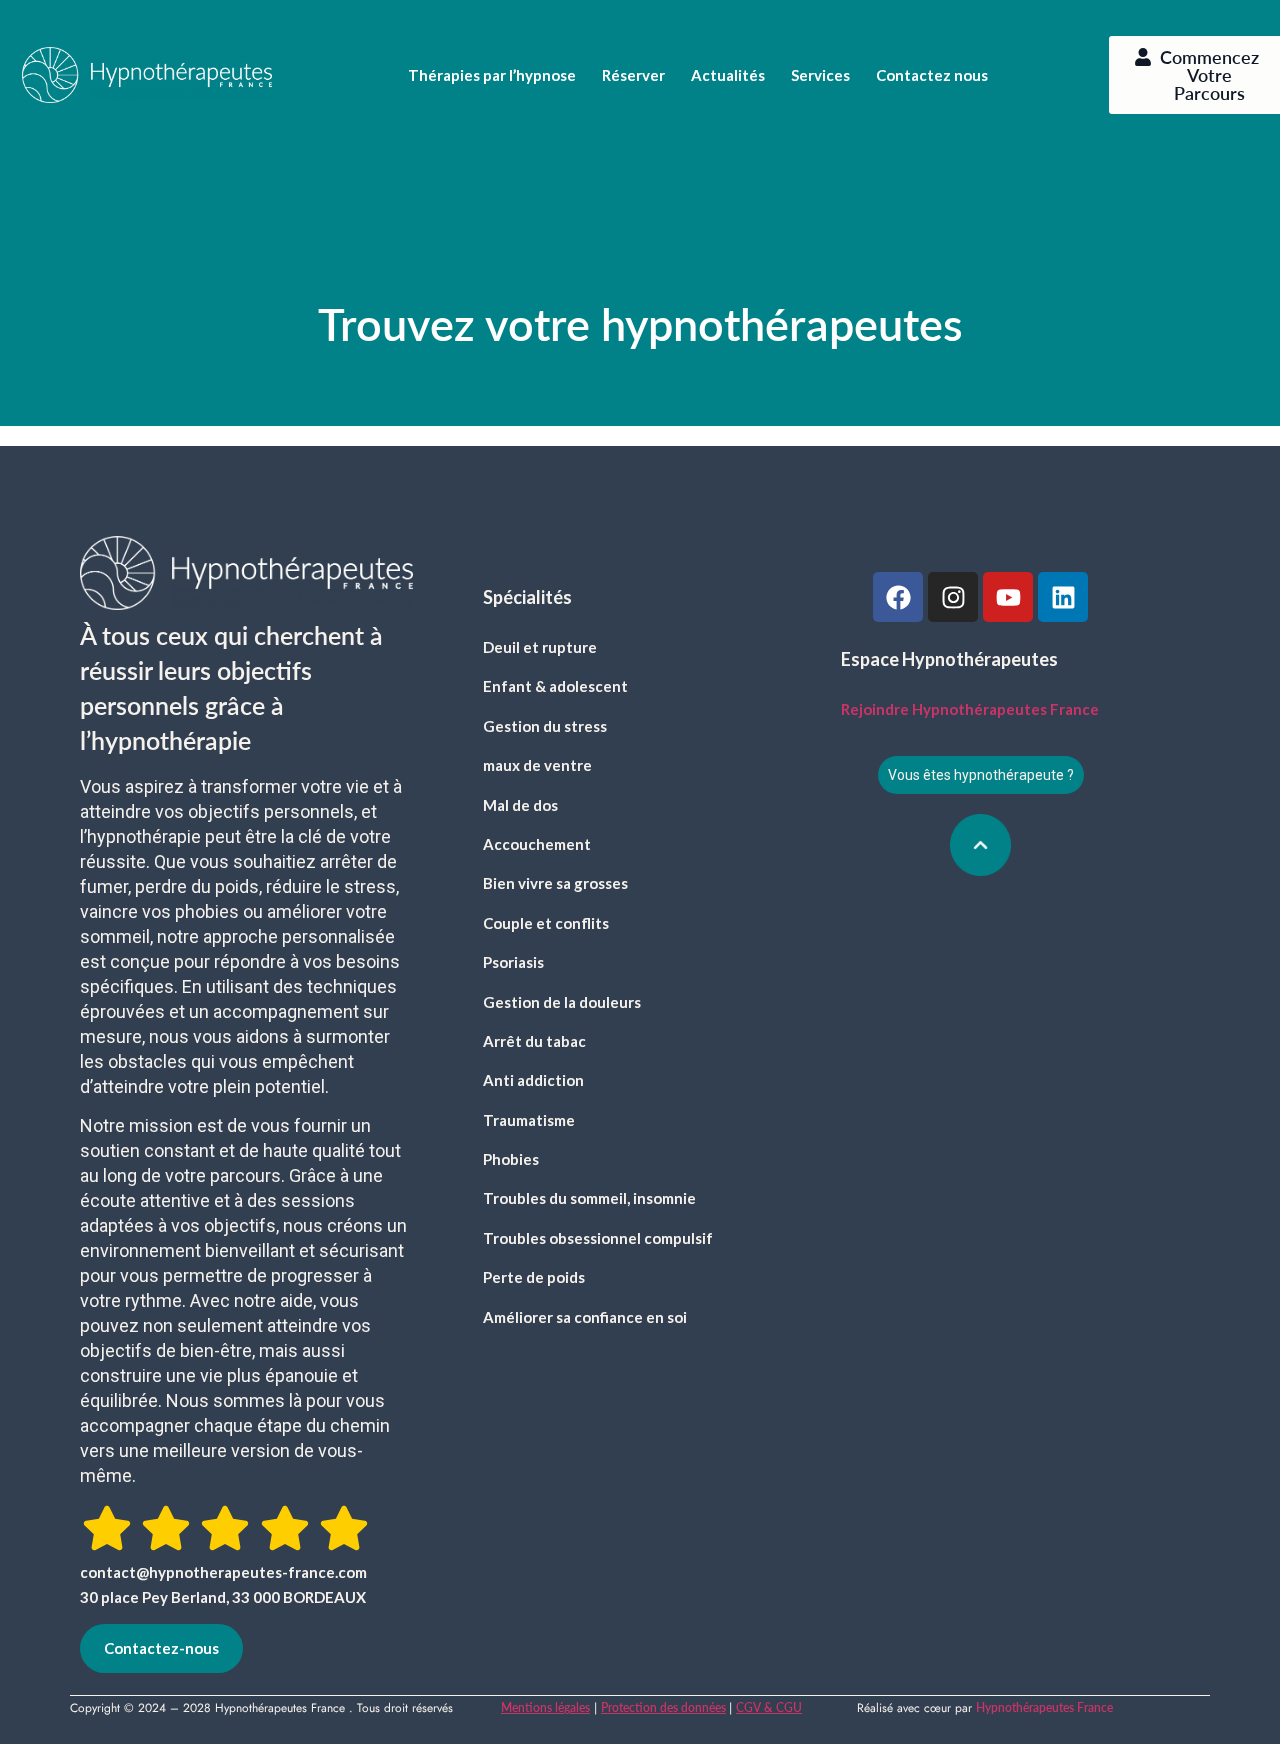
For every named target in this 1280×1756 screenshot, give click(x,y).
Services (820, 75)
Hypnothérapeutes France (1044, 1707)
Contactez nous (932, 75)
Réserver (633, 75)
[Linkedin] (1063, 597)
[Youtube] (1008, 597)
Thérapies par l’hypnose (492, 75)
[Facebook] (898, 597)
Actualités (728, 75)
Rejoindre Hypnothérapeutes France (970, 709)
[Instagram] (953, 597)
